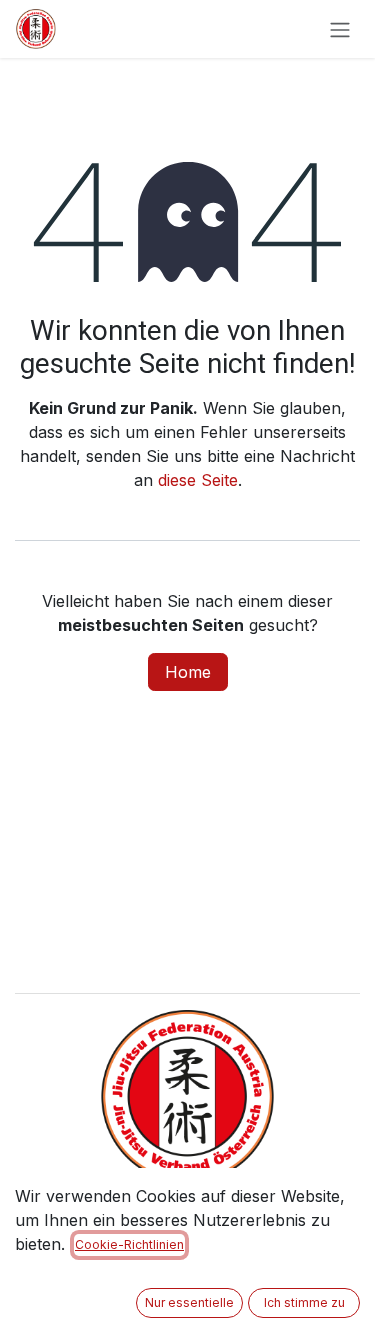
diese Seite (198, 480)
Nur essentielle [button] (189, 1302)
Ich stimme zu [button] (304, 1302)
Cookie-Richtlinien (129, 1244)
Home (188, 672)
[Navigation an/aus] (340, 29)
